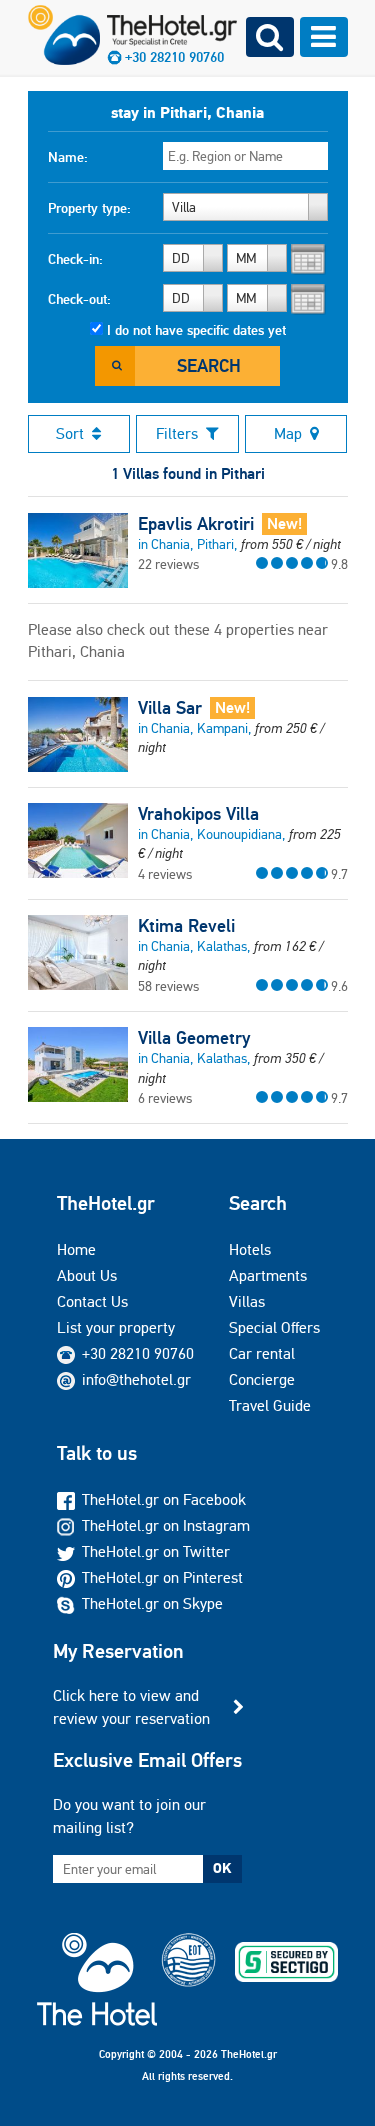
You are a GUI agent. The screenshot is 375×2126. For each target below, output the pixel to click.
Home (76, 1249)
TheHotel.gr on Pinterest (162, 1577)
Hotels (250, 1249)
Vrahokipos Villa (198, 814)
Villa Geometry (194, 1038)
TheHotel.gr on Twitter (156, 1551)
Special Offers (274, 1327)
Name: (68, 157)
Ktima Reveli (186, 926)
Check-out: (79, 299)
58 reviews (168, 986)
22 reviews (168, 564)
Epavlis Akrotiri (196, 524)
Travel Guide (270, 1405)
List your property (116, 1327)
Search (209, 365)
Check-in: (75, 259)
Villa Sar (170, 708)
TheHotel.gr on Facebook (164, 1499)
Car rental (262, 1353)
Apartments (268, 1275)
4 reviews (165, 874)
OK (222, 1868)
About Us (87, 1275)
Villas (247, 1301)
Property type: (89, 208)
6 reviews (165, 1098)
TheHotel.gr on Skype (152, 1603)
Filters (177, 433)
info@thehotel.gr (136, 1379)
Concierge (262, 1379)
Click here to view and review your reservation (131, 1706)
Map (288, 433)
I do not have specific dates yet (196, 330)
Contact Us (92, 1301)
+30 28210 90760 (138, 1353)
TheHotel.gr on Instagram (166, 1525)
